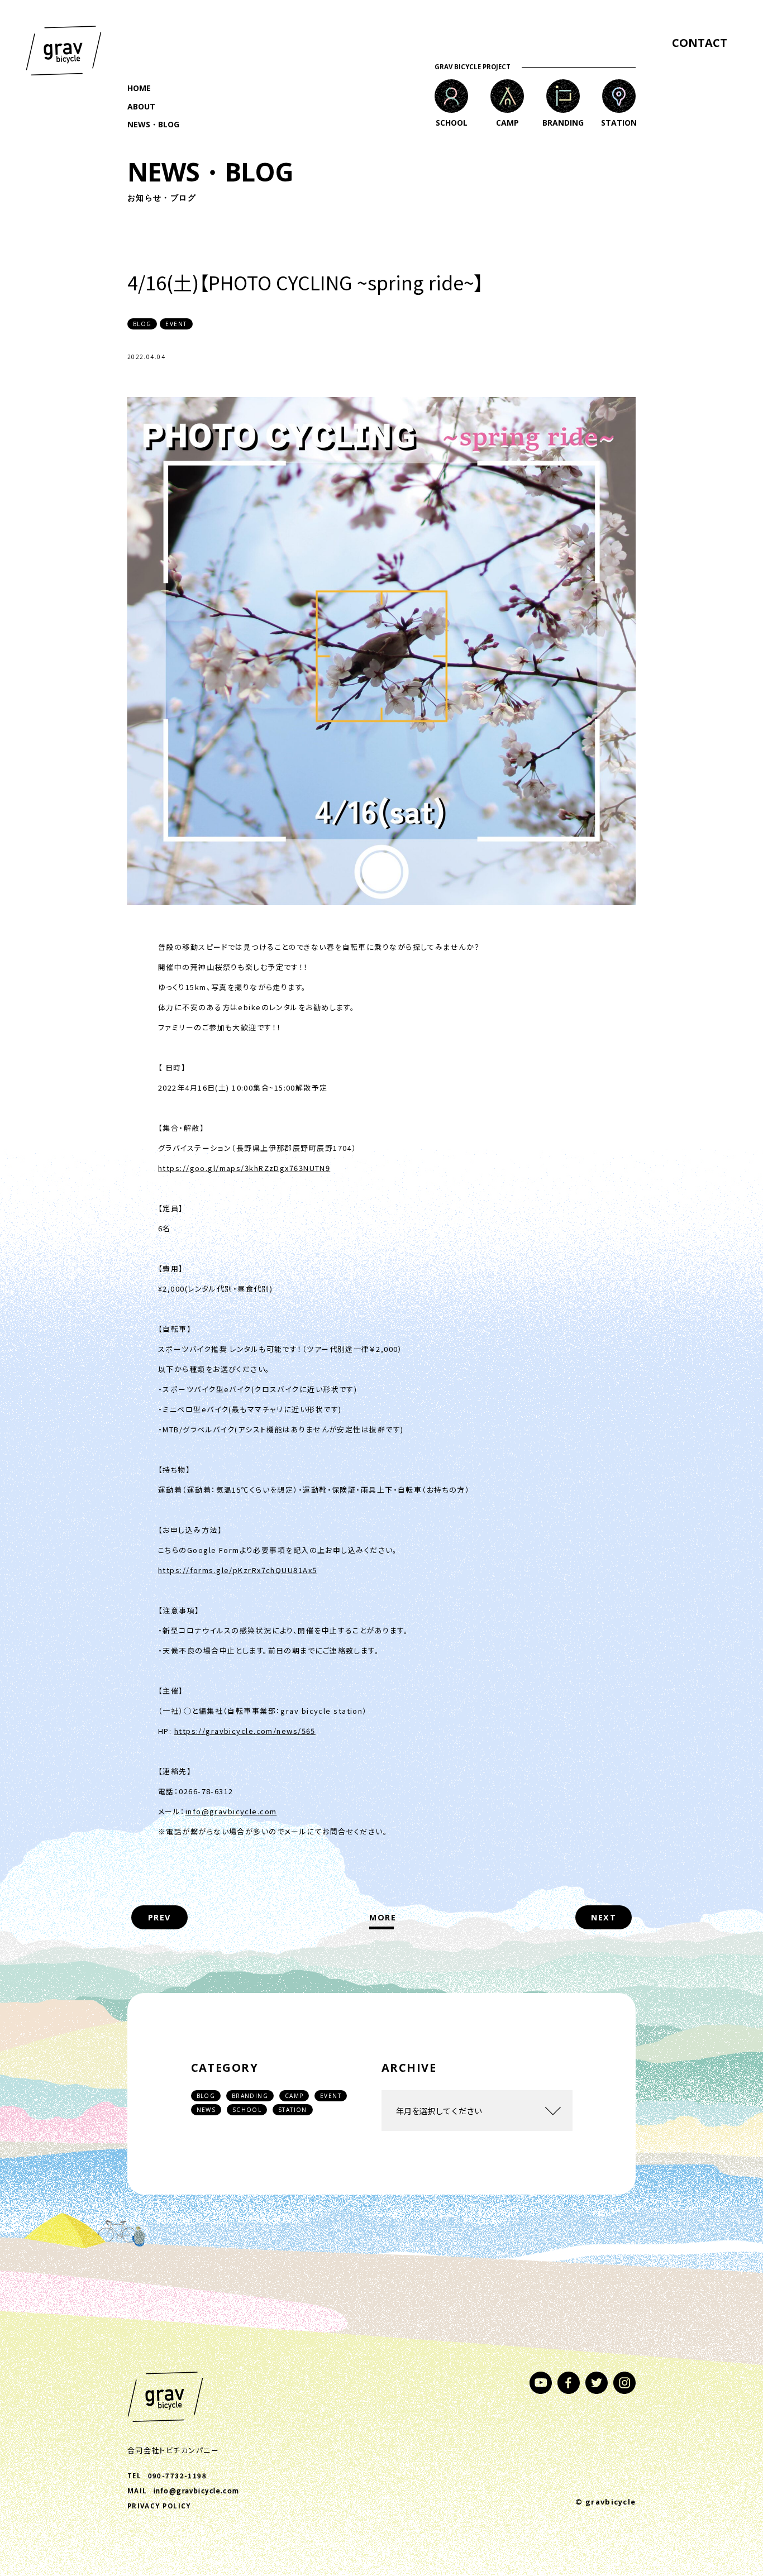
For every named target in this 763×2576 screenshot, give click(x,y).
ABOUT (141, 106)
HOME (139, 88)
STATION (293, 2110)
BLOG (206, 2096)
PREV (159, 1917)
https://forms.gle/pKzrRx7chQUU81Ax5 (237, 1570)
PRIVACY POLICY (159, 2506)
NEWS (206, 2110)
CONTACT (700, 43)
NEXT (604, 1917)
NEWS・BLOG (153, 124)
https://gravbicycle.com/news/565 (245, 1731)
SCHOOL (247, 2110)
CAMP (294, 2096)
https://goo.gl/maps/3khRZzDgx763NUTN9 (244, 1168)
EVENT (331, 2096)
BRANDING (250, 2096)
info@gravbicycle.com (231, 1811)
